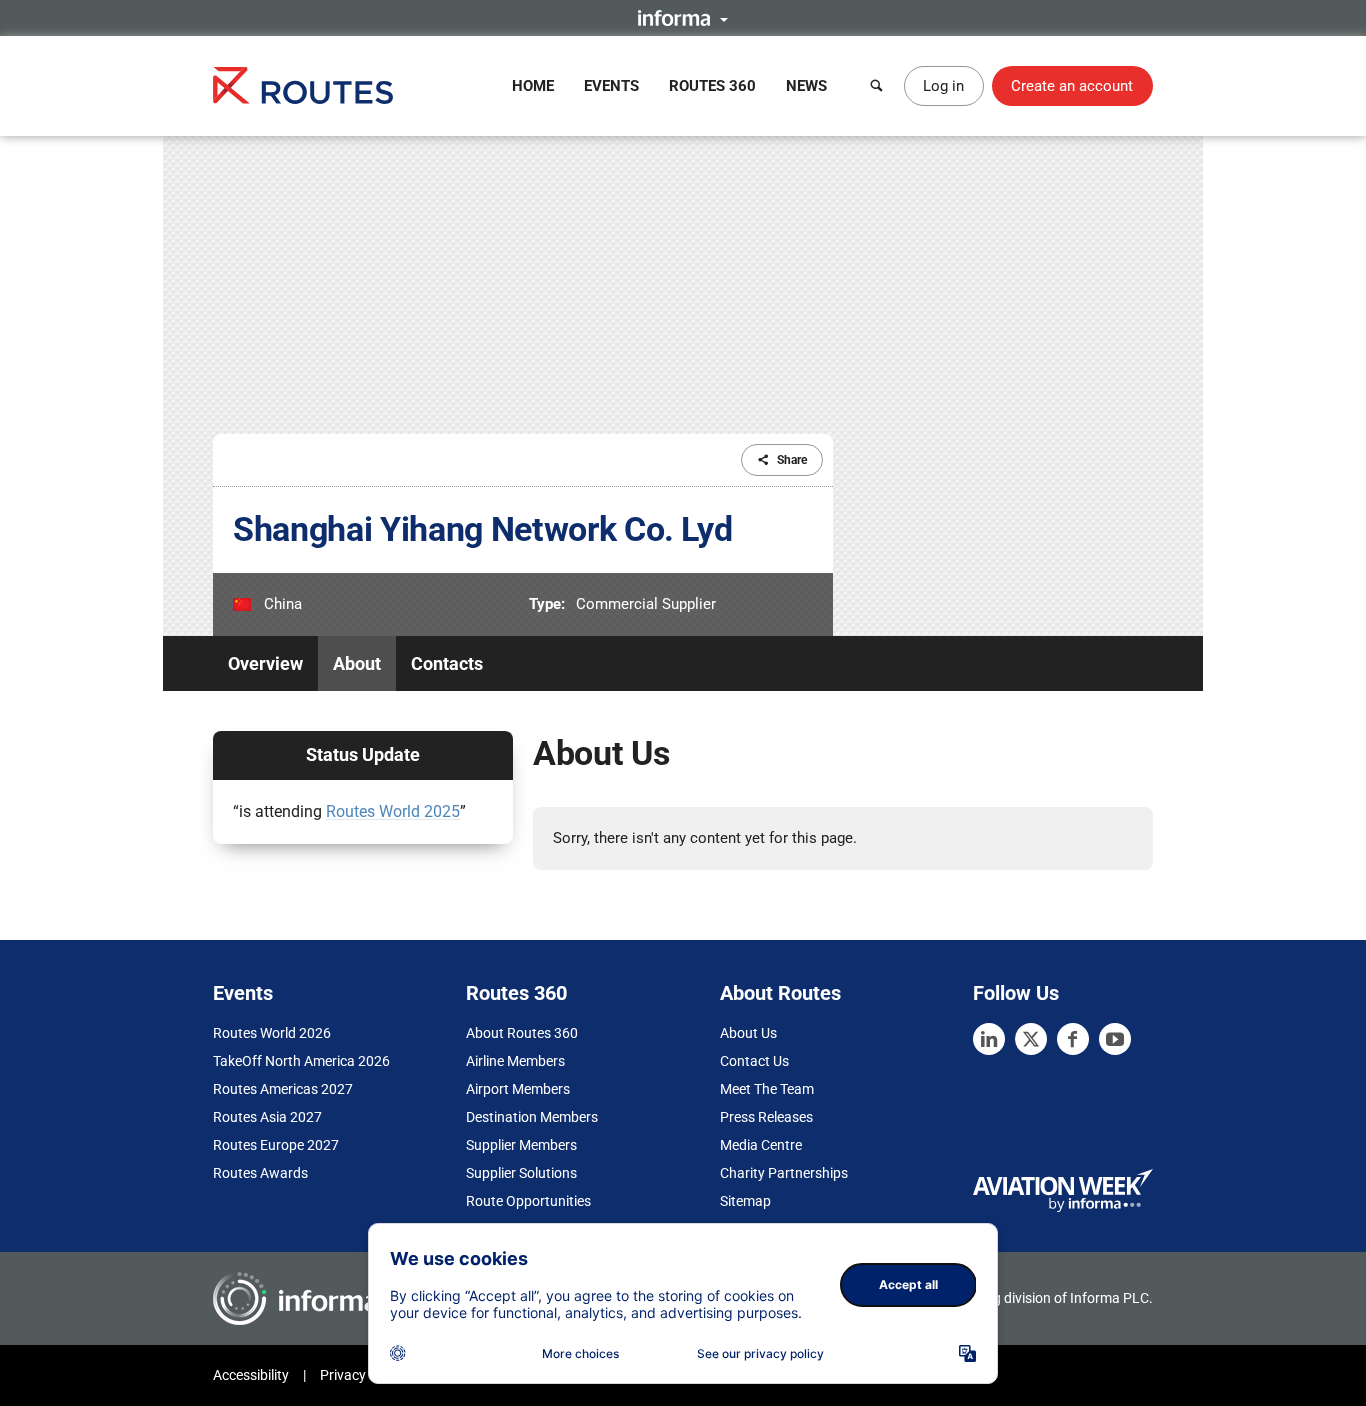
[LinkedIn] (989, 1039)
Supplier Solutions (521, 1173)
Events (611, 86)
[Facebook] (1073, 1039)
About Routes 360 (522, 1033)
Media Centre (761, 1145)
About (357, 663)
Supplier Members (521, 1145)
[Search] (877, 86)
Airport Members (518, 1089)
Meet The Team (767, 1089)
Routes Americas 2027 (283, 1089)
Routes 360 (712, 86)
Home (533, 86)
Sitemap (745, 1201)
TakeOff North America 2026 (301, 1061)
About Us (748, 1033)
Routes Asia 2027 (267, 1117)
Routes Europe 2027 (276, 1145)
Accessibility (251, 1375)
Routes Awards (260, 1173)
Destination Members (532, 1117)
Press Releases (766, 1117)
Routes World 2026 (272, 1033)
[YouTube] (1115, 1039)
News (806, 86)
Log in (943, 86)
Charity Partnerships (784, 1173)
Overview (265, 663)
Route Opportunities (528, 1201)
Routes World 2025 (393, 811)
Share (792, 460)
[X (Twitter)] (1031, 1039)
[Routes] (303, 85)
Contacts (447, 663)
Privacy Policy (363, 1375)
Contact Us (754, 1061)
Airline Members (515, 1061)
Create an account (1072, 86)
